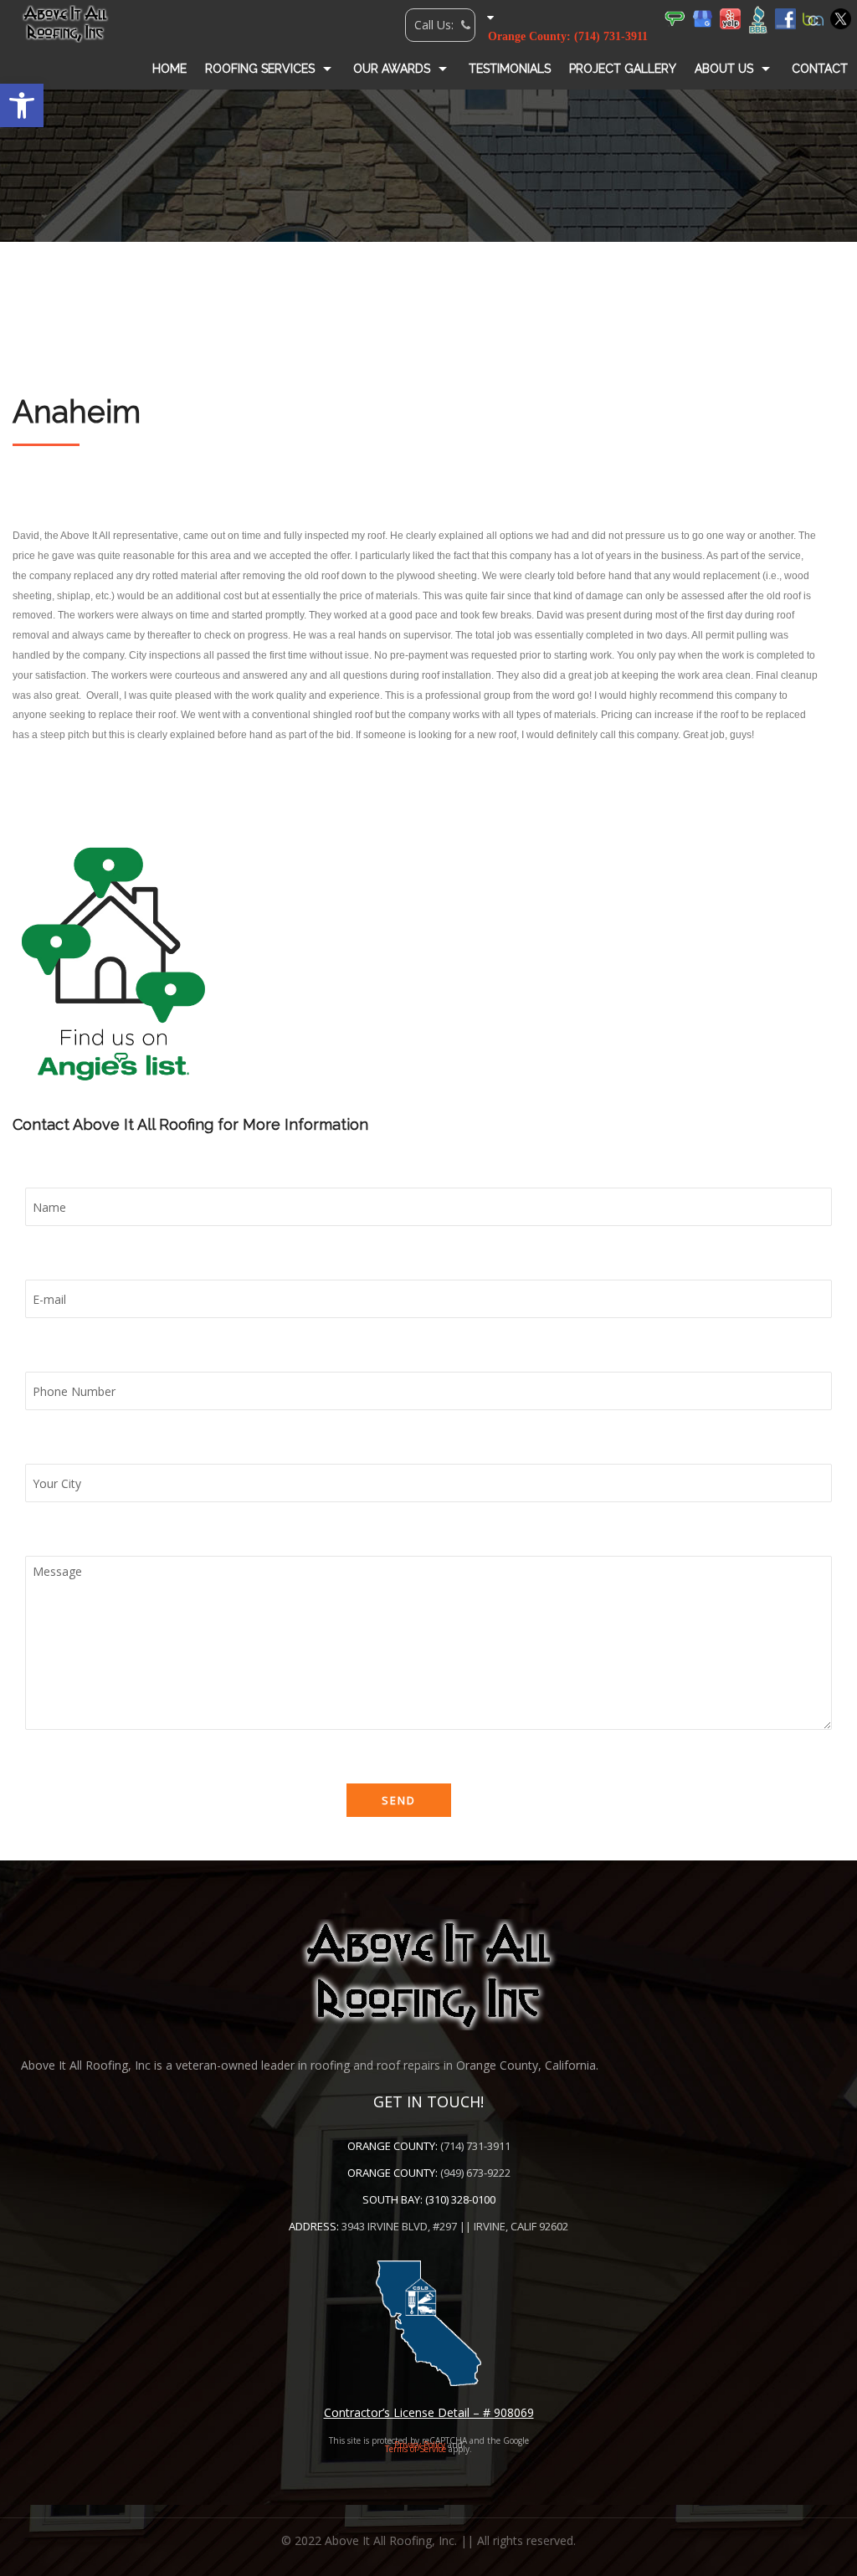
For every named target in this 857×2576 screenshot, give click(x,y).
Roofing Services (260, 69)
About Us (724, 69)
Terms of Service (416, 2449)
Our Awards (392, 69)
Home (169, 69)
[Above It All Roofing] (65, 23)
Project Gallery (623, 69)
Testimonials (510, 69)
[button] (22, 105)
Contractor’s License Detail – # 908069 (429, 2412)
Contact (820, 69)
